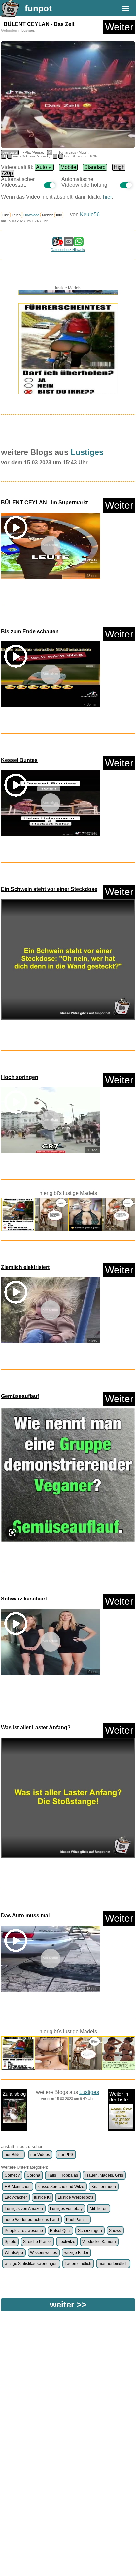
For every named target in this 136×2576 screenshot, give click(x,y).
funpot (38, 8)
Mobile (68, 167)
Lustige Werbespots (76, 2197)
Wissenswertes (44, 2253)
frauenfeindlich (78, 2264)
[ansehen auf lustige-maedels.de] (68, 345)
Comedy (12, 2175)
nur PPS (66, 2155)
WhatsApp (14, 2253)
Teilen (16, 215)
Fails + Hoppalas (63, 2175)
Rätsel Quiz (60, 2231)
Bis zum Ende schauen (30, 631)
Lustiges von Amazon (24, 2209)
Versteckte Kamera (99, 2242)
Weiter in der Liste (119, 2097)
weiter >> (68, 2305)
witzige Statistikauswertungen (31, 2264)
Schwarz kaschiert (24, 1599)
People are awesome (24, 2231)
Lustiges (28, 30)
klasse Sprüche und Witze (61, 2187)
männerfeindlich (113, 2264)
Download (31, 215)
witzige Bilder (76, 2253)
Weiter (119, 27)
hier (107, 197)
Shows (115, 2231)
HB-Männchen (18, 2187)
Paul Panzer (77, 2220)
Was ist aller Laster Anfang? (36, 1727)
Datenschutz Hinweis (68, 250)
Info (59, 215)
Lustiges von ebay (66, 2209)
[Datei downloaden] (68, 962)
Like (6, 215)
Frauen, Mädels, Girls (104, 2175)
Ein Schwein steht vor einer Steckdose (49, 889)
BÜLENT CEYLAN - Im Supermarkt (44, 503)
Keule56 (90, 215)
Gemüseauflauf (20, 1396)
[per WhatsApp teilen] (79, 243)
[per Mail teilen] (69, 243)
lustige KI (42, 2197)
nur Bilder (13, 2155)
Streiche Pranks (37, 2242)
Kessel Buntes (19, 760)
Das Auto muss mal (25, 1916)
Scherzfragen (90, 2231)
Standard (95, 167)
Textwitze (67, 2242)
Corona (34, 2175)
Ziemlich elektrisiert (25, 1267)
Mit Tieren (99, 2209)
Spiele (10, 2242)
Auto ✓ (44, 167)
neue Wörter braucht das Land (32, 2220)
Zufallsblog (14, 2094)
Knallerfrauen (104, 2187)
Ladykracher (16, 2197)
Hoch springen (20, 1077)
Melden (48, 215)
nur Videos (40, 2155)
